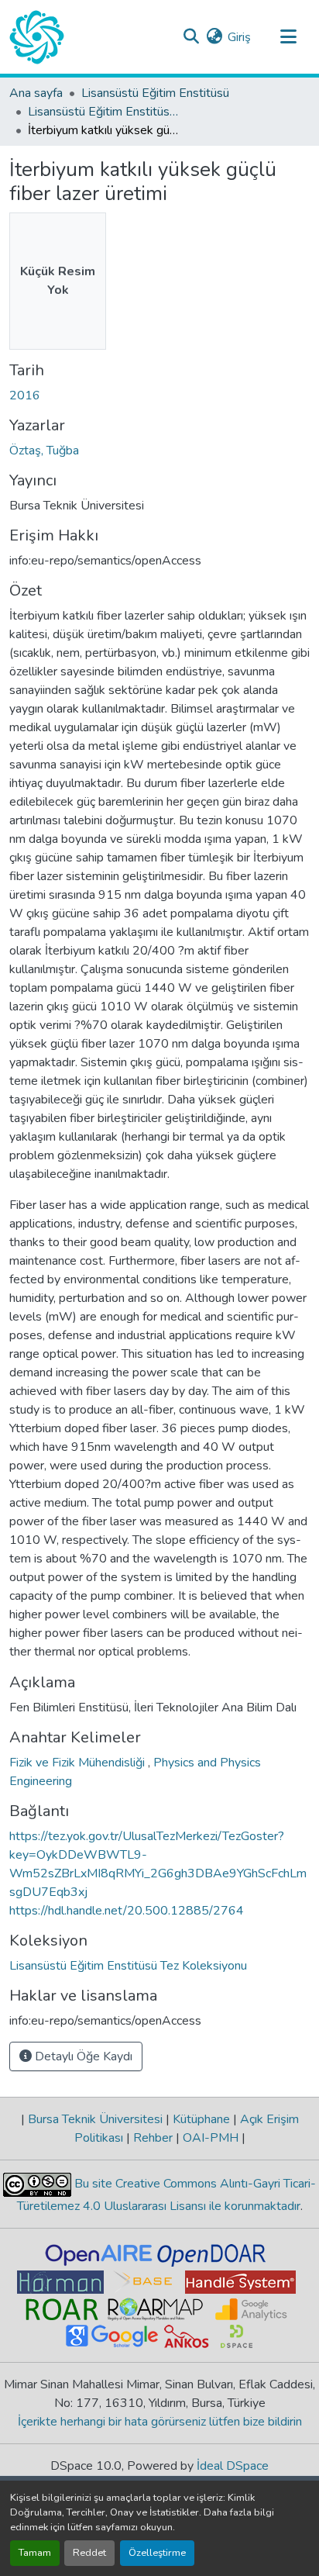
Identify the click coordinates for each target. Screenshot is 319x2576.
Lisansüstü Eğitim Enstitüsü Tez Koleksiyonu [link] (105, 112)
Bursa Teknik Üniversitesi (95, 2119)
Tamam (35, 2553)
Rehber (153, 2138)
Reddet (89, 2553)
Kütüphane (201, 2119)
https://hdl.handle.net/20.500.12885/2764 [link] (127, 1911)
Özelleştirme (157, 2553)
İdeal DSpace (233, 2466)
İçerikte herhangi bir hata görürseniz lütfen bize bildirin (160, 2422)
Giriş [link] (239, 37)
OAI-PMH (211, 2138)
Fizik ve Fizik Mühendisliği (79, 1763)
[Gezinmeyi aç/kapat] (288, 37)
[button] (37, 37)
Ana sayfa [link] (36, 93)
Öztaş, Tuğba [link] (44, 451)
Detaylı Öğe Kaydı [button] (82, 2056)
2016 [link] (25, 395)
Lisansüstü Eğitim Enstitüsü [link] (155, 93)
